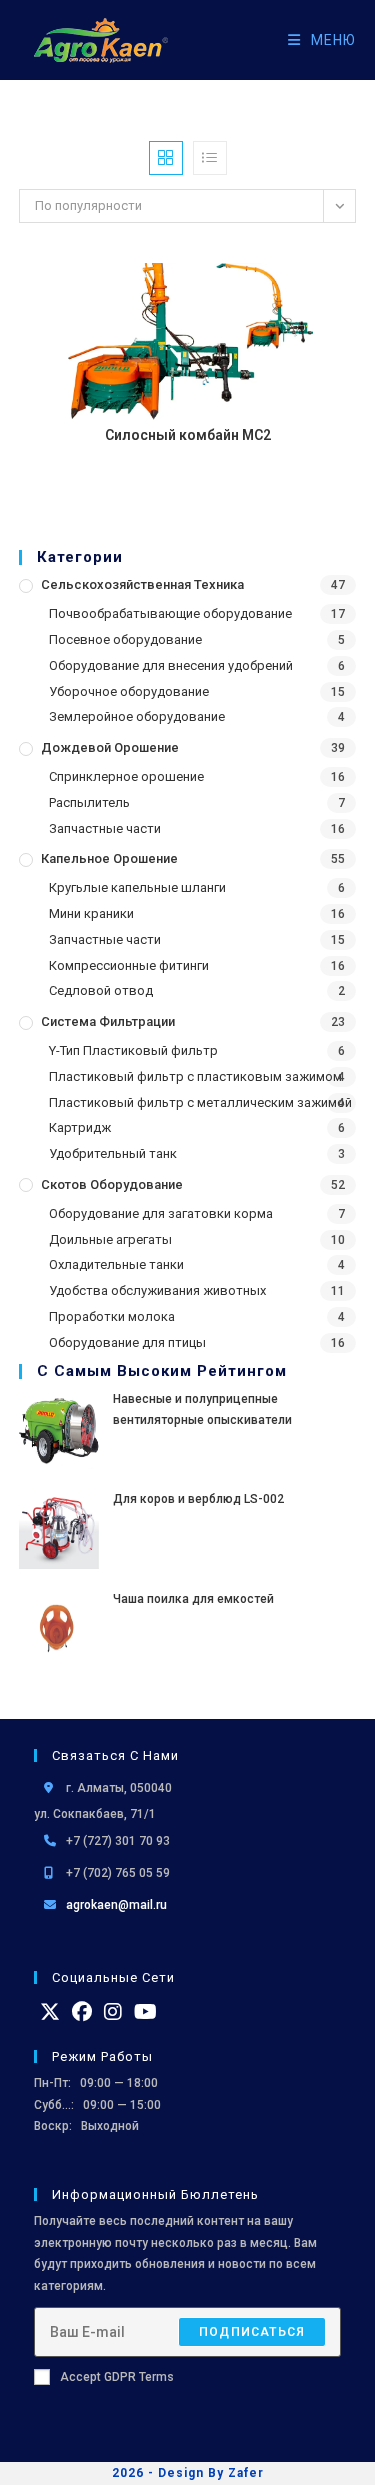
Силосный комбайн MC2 (188, 435)
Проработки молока (112, 1316)
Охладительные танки (116, 1264)
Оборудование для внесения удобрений (171, 665)
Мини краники (91, 913)
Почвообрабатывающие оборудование (170, 613)
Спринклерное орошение (126, 776)
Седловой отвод (101, 990)
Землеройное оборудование (137, 716)
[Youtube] (145, 2012)
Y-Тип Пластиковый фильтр (133, 1050)
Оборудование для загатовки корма (161, 1213)
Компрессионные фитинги (129, 965)
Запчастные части (105, 828)
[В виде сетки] (166, 158)
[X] (50, 2012)
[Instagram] (113, 2012)
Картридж (80, 1127)
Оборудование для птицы (127, 1342)
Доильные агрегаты (110, 1239)
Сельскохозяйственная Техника (142, 584)
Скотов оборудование (112, 1184)
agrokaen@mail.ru (116, 1905)
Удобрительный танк (113, 1153)
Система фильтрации (108, 1021)
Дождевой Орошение (110, 747)
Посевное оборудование (125, 639)
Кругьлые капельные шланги (137, 887)
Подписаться (252, 2332)
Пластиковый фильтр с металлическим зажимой (200, 1102)
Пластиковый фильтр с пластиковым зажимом (195, 1076)
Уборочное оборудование (129, 691)
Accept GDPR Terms (117, 2377)
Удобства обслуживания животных (157, 1290)
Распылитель (89, 802)
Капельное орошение (109, 858)
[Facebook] (82, 2012)
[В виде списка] (210, 158)
